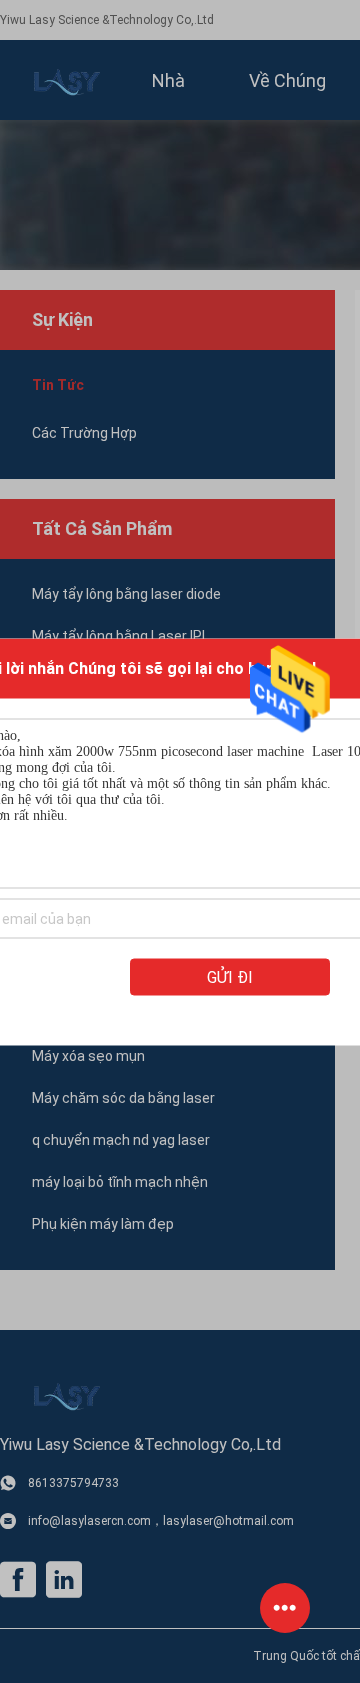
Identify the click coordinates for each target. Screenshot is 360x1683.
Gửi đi (230, 976)
